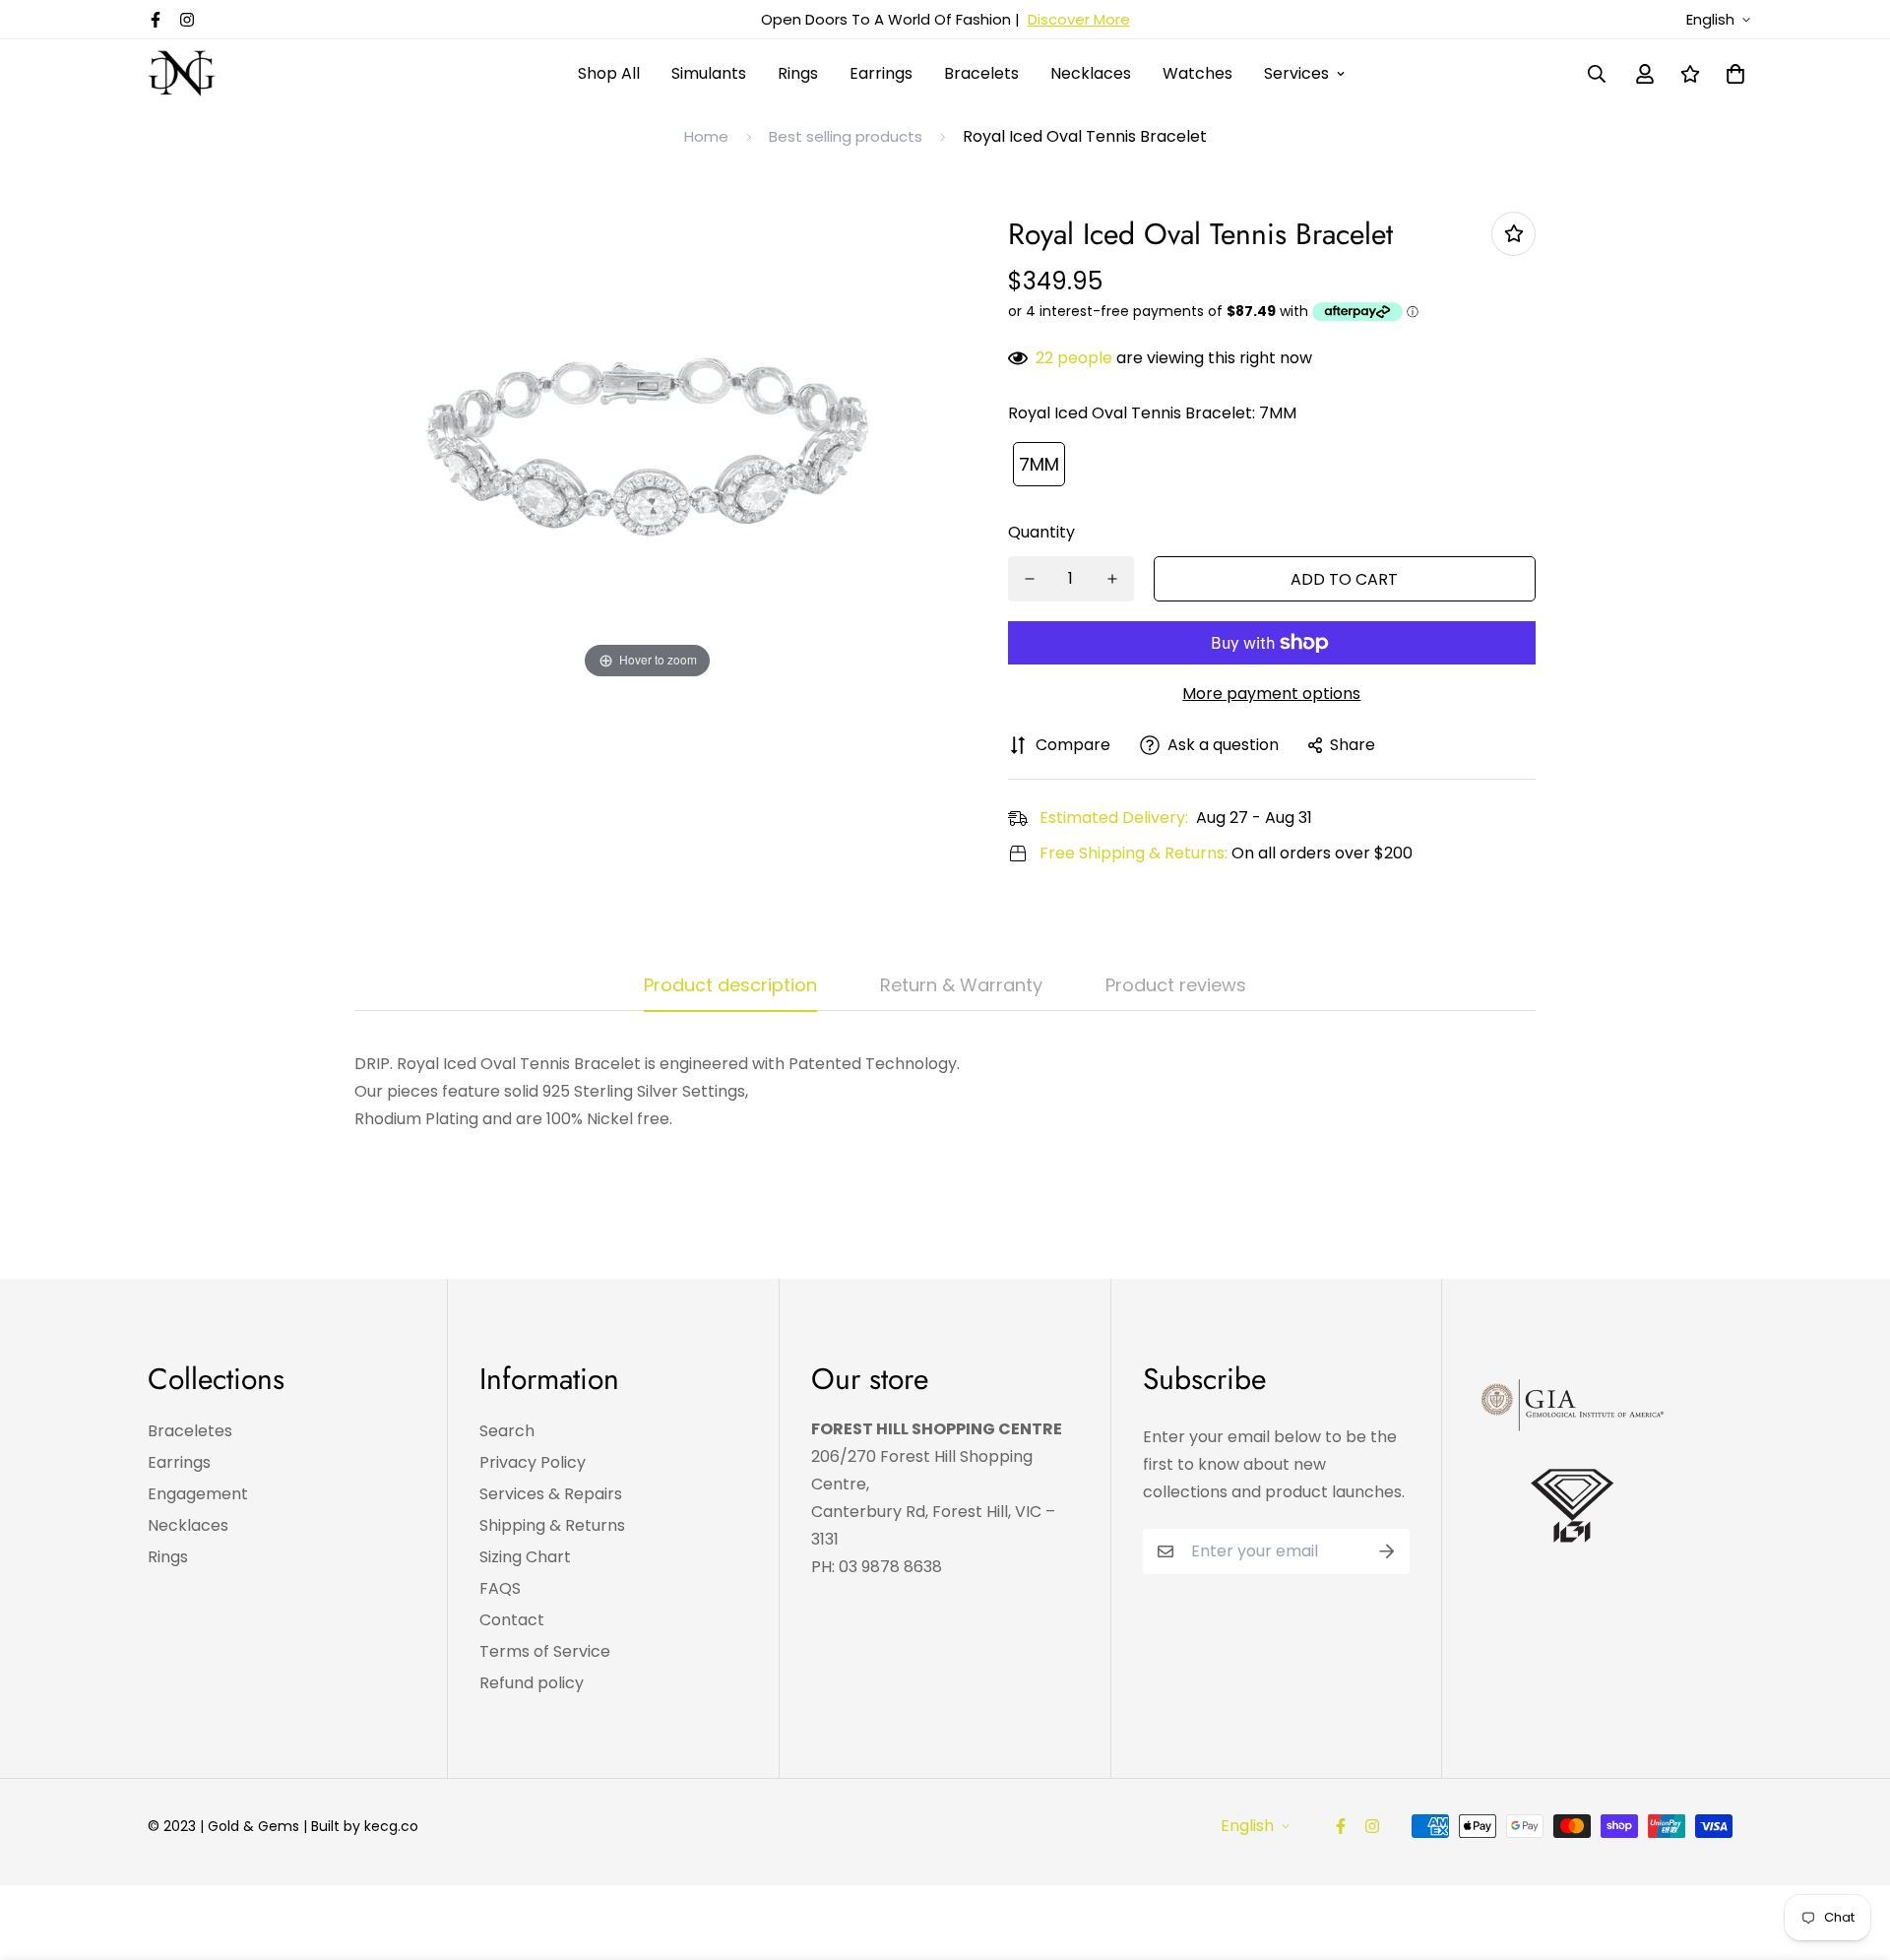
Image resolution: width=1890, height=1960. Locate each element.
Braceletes (190, 1431)
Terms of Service (545, 1651)
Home (706, 136)
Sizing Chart (525, 1557)
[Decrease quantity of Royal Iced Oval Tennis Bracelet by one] (1030, 579)
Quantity (1041, 532)
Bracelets (981, 73)
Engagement (198, 1494)
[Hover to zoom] (648, 446)
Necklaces (1091, 73)
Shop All (609, 73)
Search (507, 1431)
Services (1296, 73)
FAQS (500, 1588)
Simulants (709, 73)
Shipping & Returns (552, 1525)
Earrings (881, 73)
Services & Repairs (551, 1494)
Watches (1197, 73)
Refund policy (532, 1683)
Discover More (1079, 19)
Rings (798, 73)
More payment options (1271, 694)
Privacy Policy (533, 1462)
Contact (512, 1620)
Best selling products (846, 136)
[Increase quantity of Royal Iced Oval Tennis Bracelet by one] (1112, 579)
